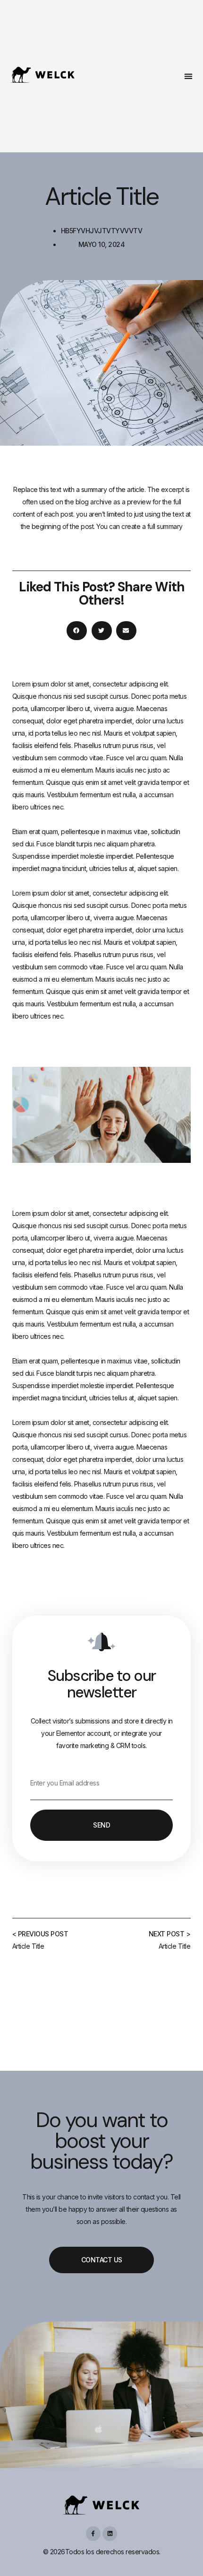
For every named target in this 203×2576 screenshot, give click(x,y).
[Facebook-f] (93, 2534)
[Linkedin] (110, 2534)
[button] (189, 76)
